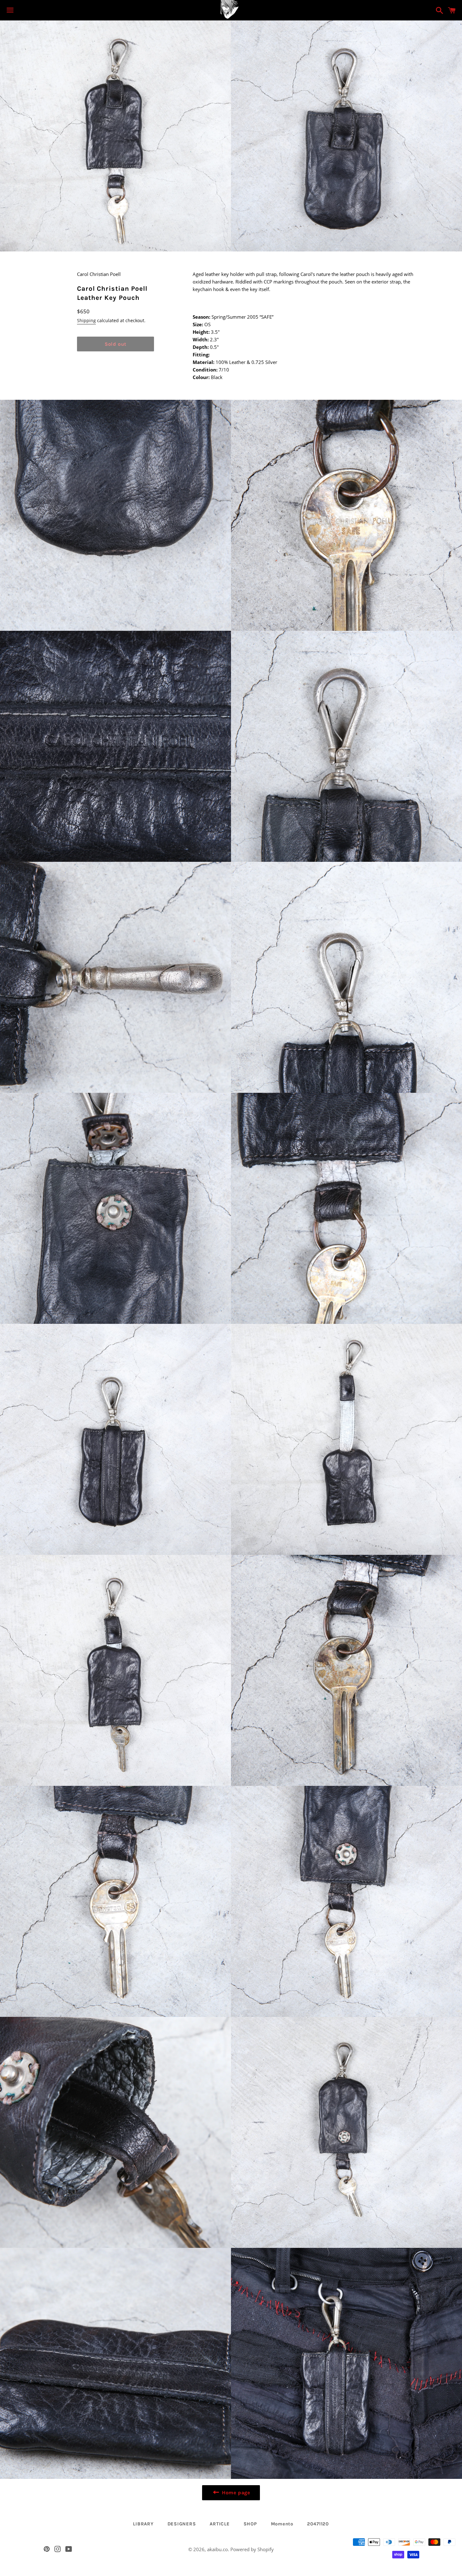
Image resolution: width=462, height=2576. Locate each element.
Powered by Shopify (252, 2549)
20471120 (318, 2524)
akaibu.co (217, 2549)
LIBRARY (143, 2524)
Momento (282, 2524)
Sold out (115, 344)
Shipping (86, 320)
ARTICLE (220, 2524)
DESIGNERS (182, 2524)
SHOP (250, 2524)
